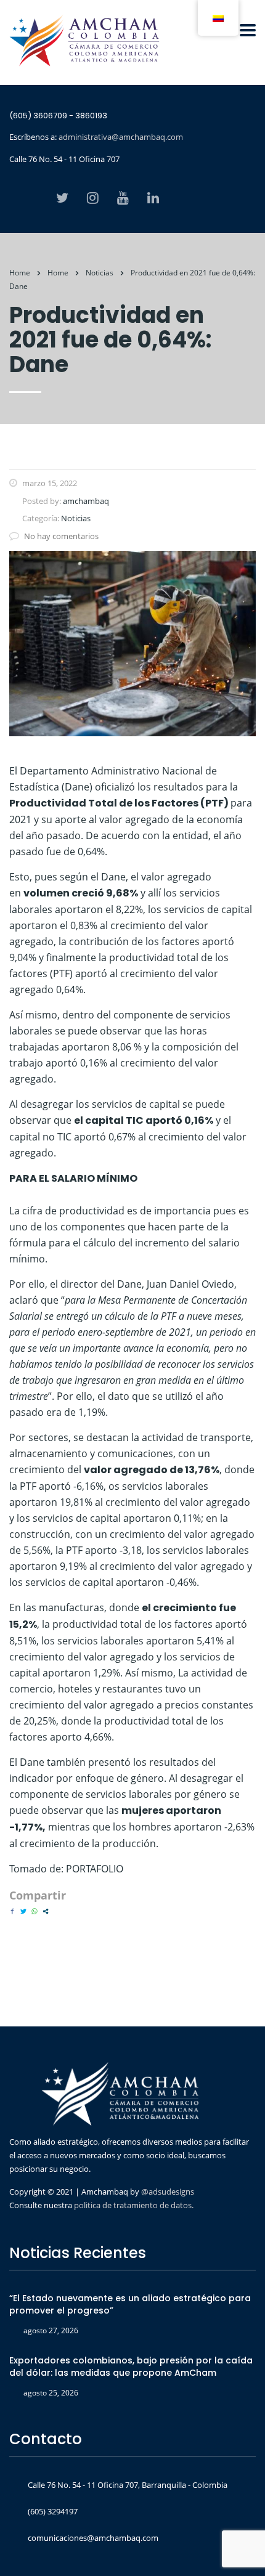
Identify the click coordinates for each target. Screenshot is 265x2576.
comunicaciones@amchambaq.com (93, 2538)
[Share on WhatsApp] (35, 1911)
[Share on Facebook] (12, 1911)
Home (20, 273)
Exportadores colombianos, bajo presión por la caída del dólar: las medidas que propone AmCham (131, 2367)
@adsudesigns (167, 2192)
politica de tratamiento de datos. (134, 2205)
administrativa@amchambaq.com (121, 137)
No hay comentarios (61, 536)
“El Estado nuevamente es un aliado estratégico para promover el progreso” (130, 2304)
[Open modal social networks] (46, 1911)
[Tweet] (23, 1911)
